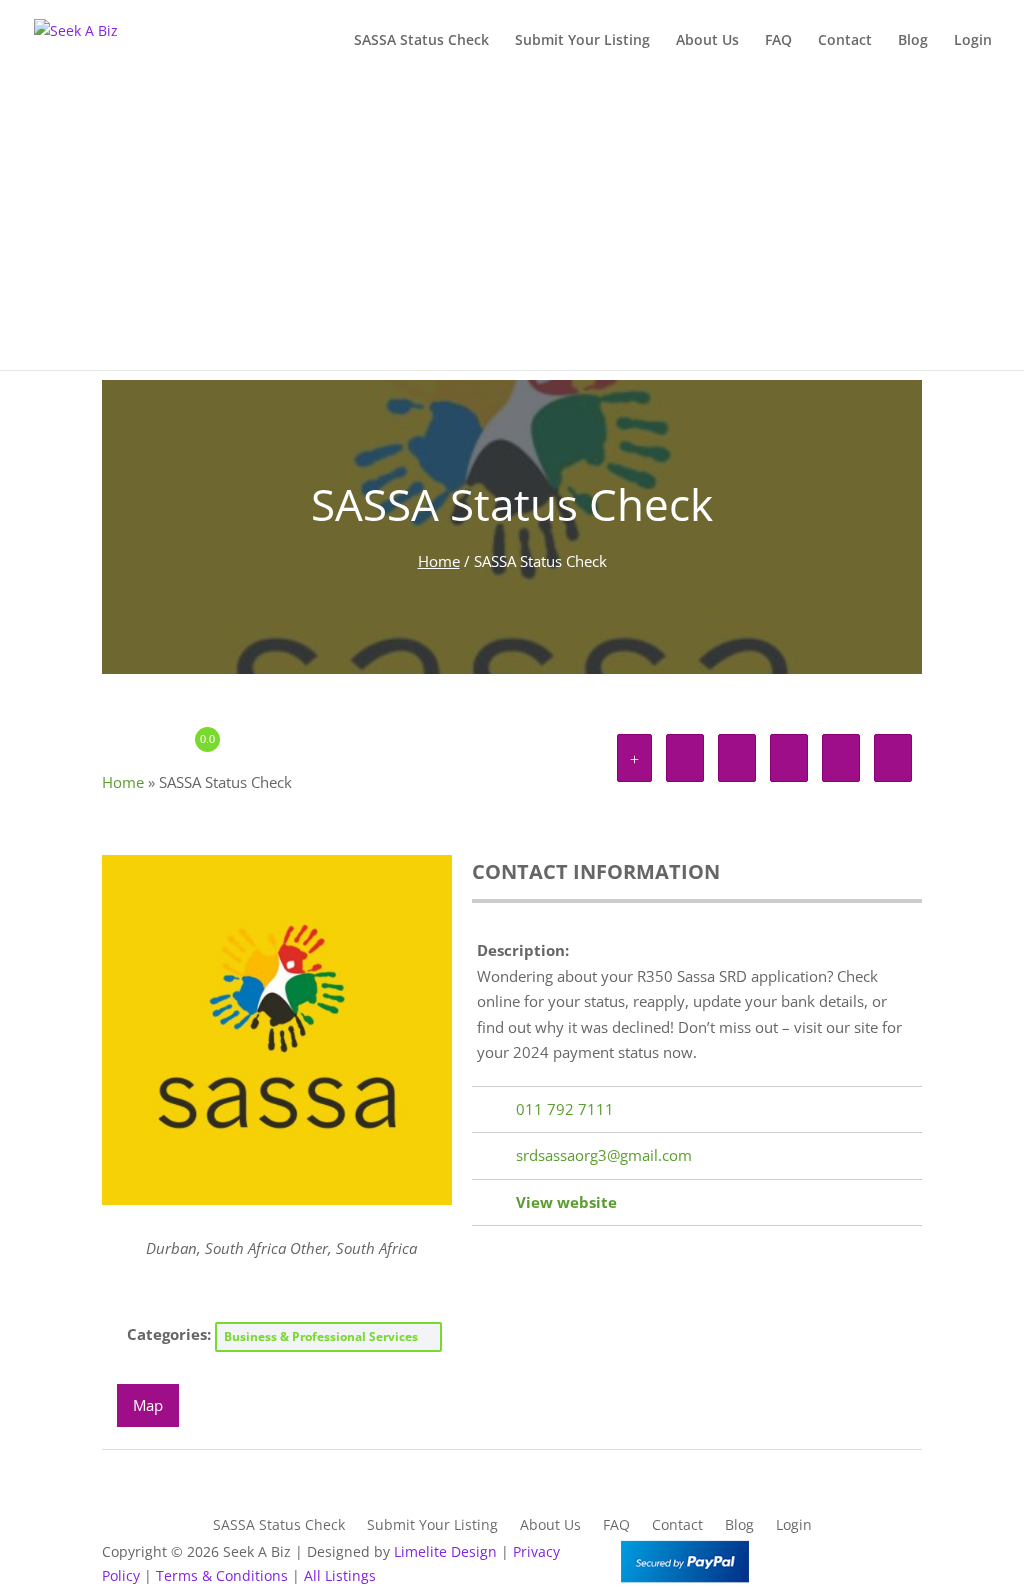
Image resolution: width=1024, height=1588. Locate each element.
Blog (913, 41)
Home (439, 561)
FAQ (778, 41)
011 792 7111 (565, 1109)
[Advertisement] (512, 230)
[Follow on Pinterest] (906, 1556)
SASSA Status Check (421, 41)
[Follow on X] (866, 1556)
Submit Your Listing (582, 41)
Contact (845, 41)
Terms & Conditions (222, 1575)
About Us (707, 41)
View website (566, 1202)
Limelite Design (445, 1551)
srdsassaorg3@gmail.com (604, 1155)
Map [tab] (148, 1405)
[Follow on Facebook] (826, 1556)
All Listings (340, 1575)
